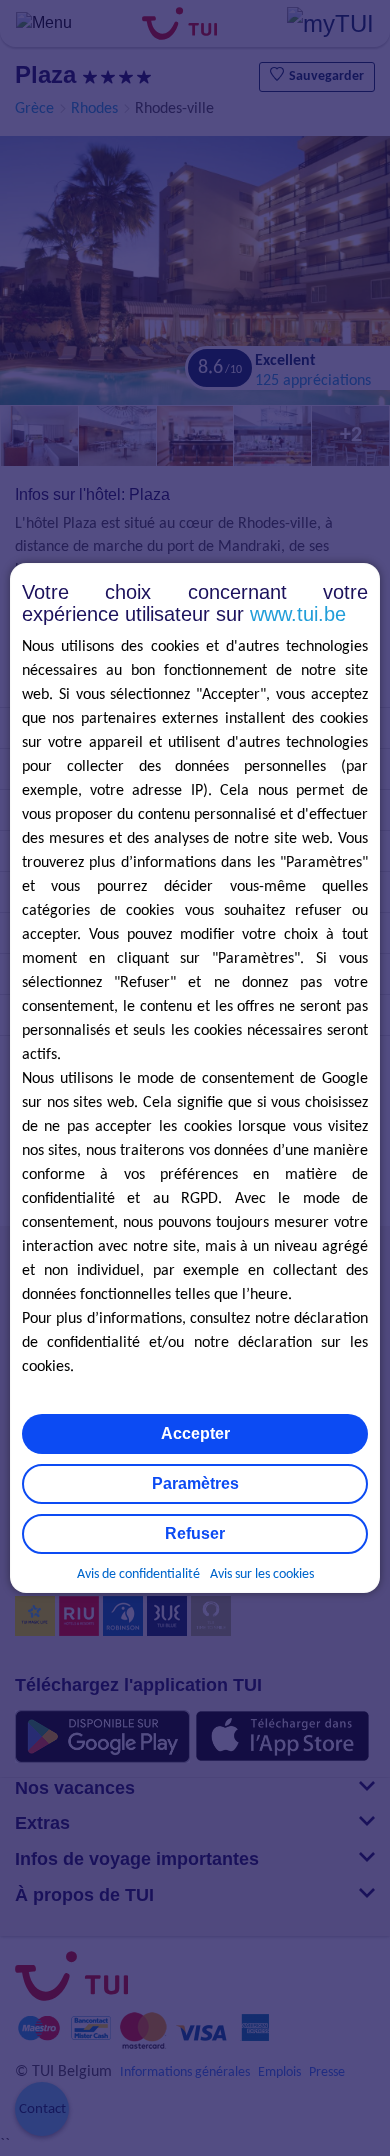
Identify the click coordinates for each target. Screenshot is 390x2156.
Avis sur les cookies (262, 1574)
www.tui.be (298, 614)
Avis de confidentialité (138, 1574)
